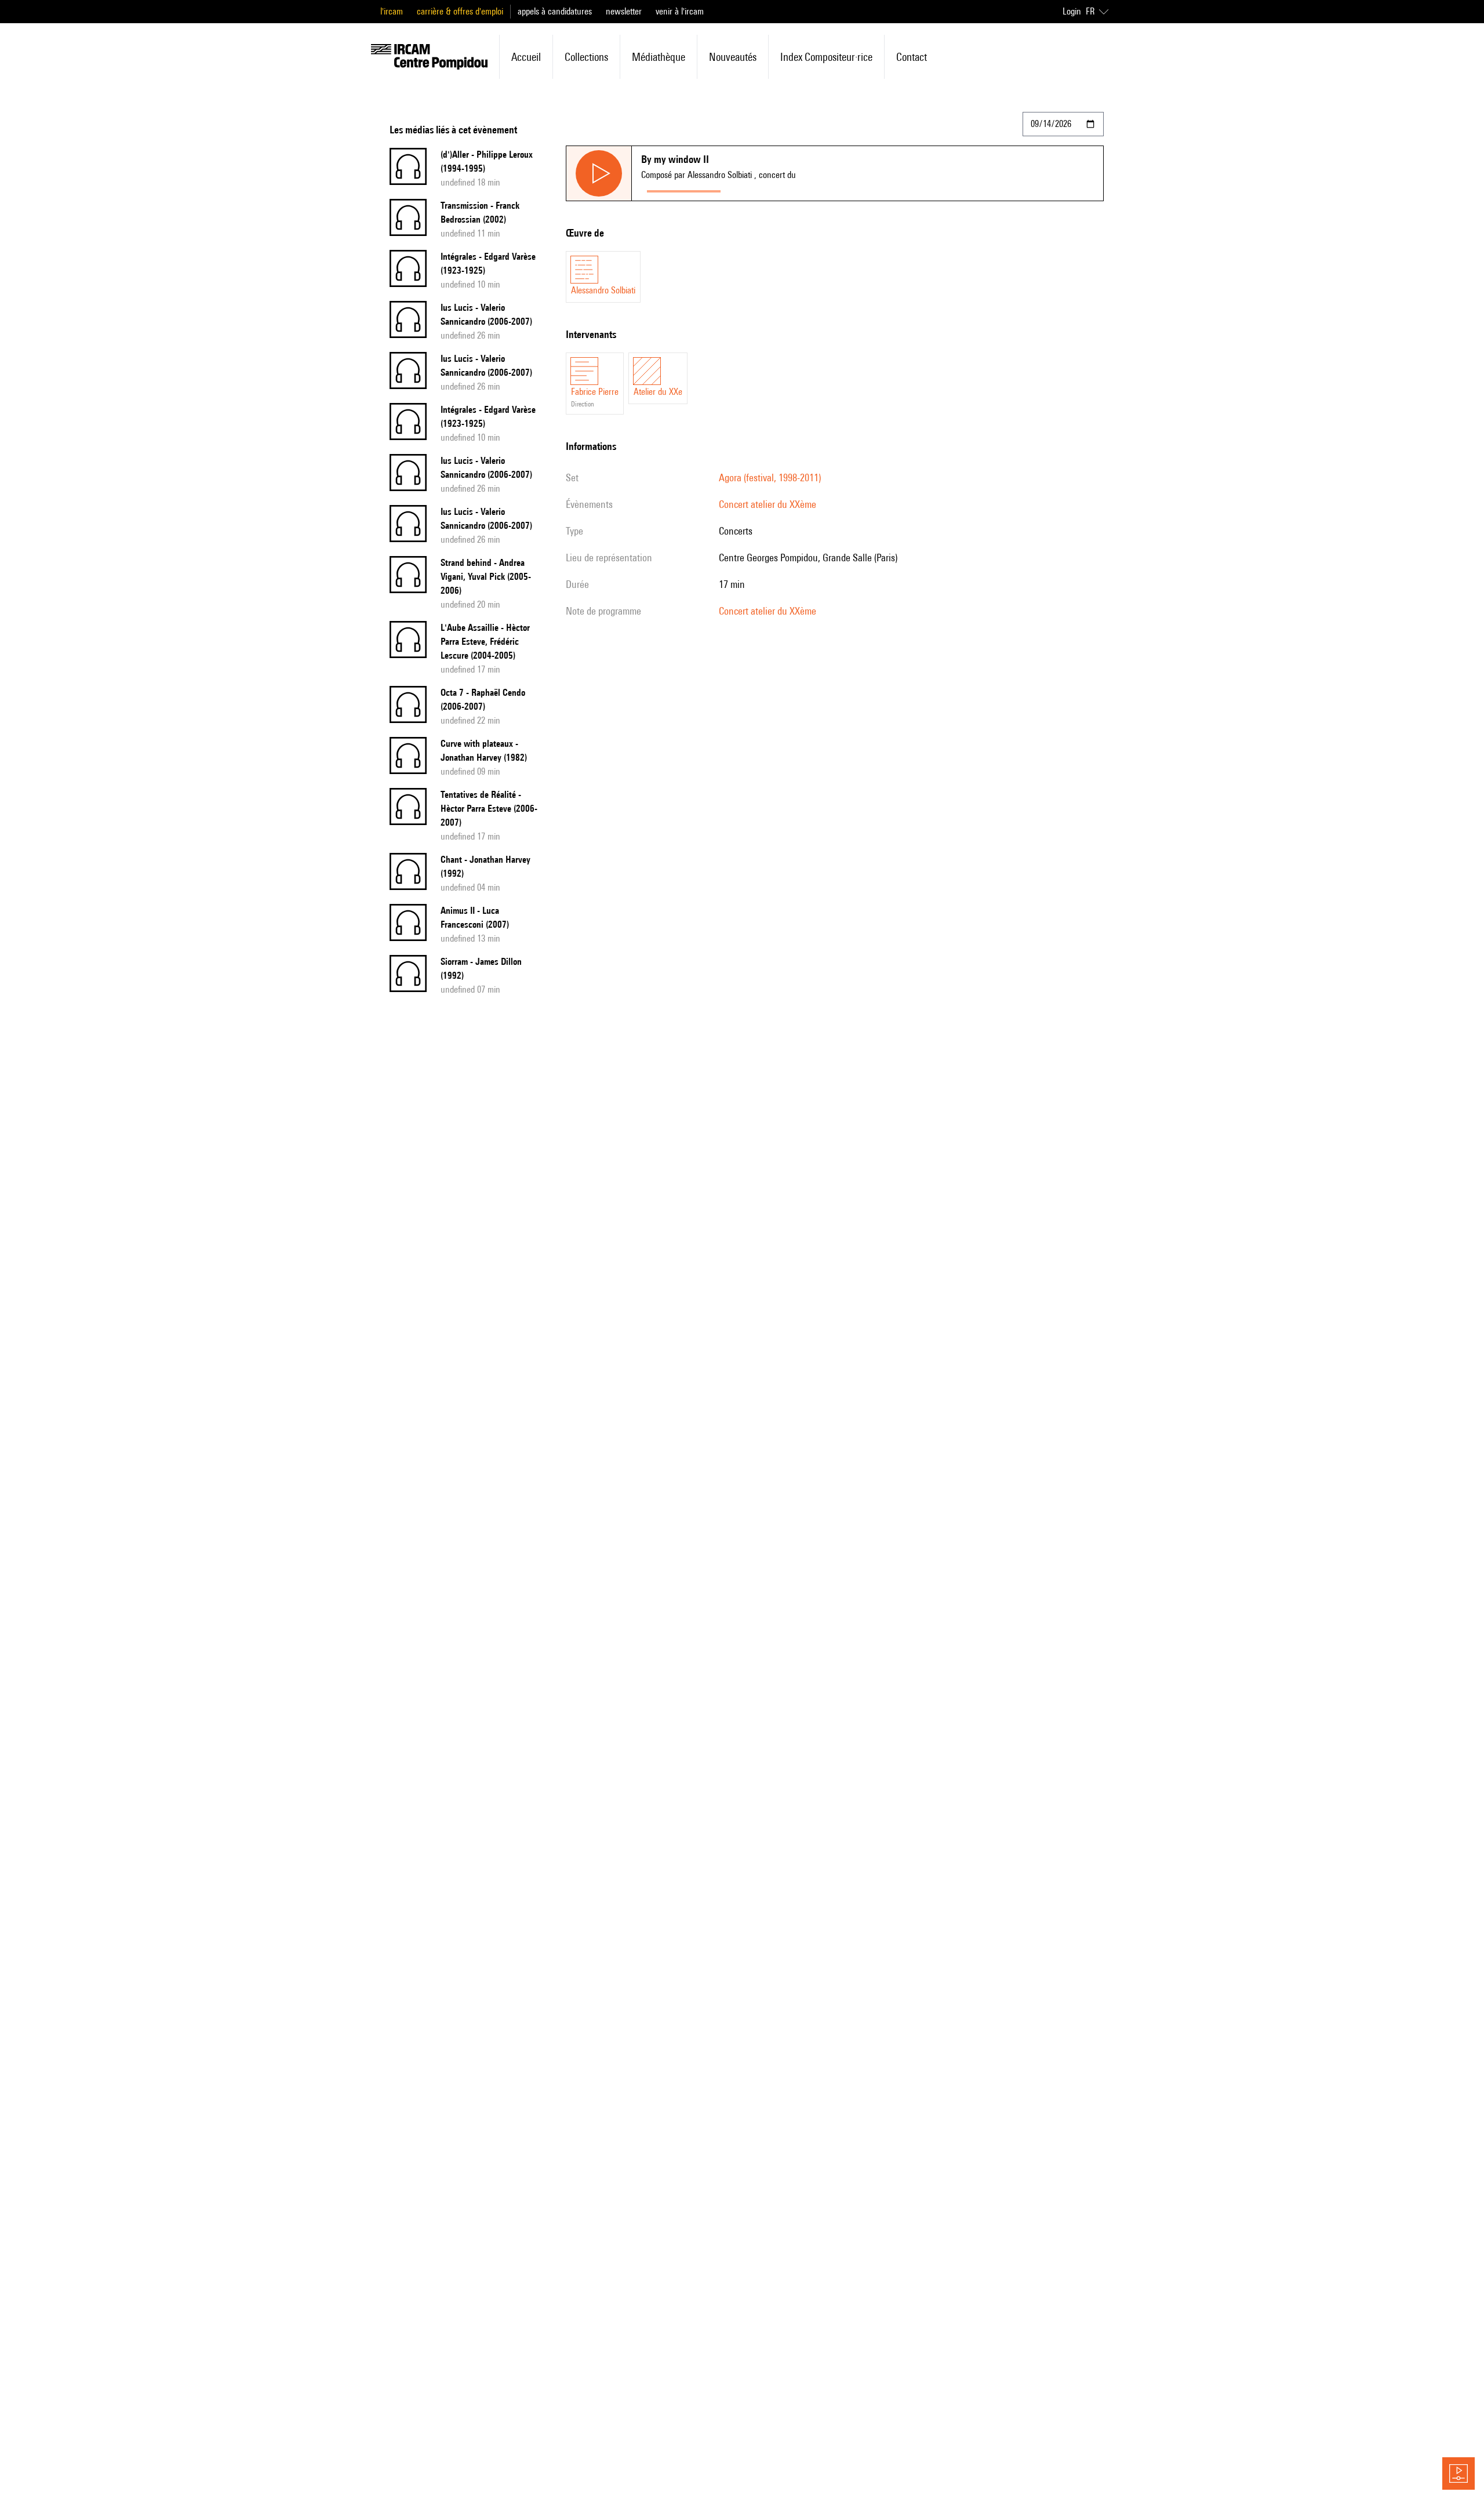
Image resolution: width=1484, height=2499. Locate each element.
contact (912, 57)
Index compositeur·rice (826, 57)
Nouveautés (733, 57)
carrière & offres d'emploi (460, 11)
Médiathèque (659, 57)
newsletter (624, 11)
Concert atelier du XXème (768, 504)
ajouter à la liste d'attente (778, 189)
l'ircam (392, 11)
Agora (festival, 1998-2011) (770, 477)
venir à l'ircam (680, 11)
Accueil (526, 57)
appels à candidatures (555, 11)
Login (1072, 11)
